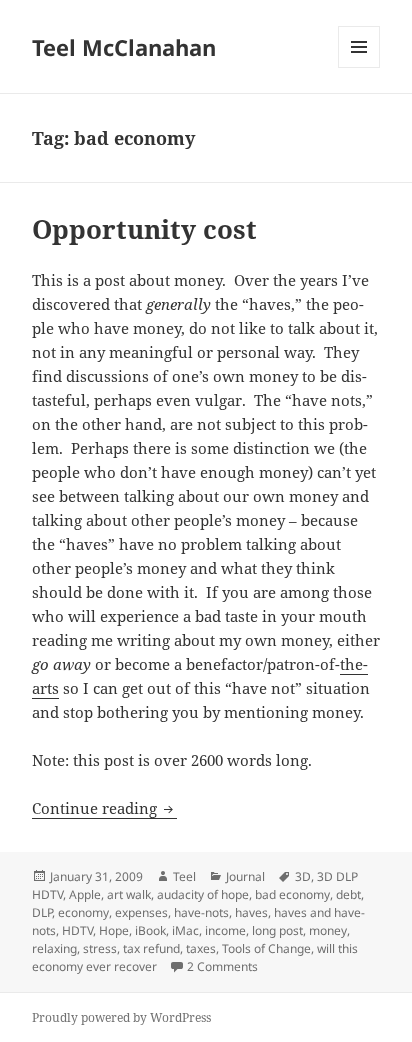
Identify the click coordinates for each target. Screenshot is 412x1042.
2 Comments (222, 966)
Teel (184, 876)
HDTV (77, 930)
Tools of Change (266, 948)
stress (100, 948)
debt (348, 894)
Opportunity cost (144, 229)
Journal (245, 876)
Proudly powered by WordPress (121, 1017)
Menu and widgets (359, 67)
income (225, 930)
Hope (114, 930)
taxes (201, 948)
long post (277, 930)
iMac (185, 930)
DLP (42, 912)
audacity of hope (203, 894)
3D (303, 876)
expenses (141, 912)
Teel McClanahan (124, 47)
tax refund (151, 948)
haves (251, 912)
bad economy (292, 894)
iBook (150, 930)
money (328, 930)
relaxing (54, 948)
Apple (85, 894)
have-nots (201, 912)
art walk (129, 894)
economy (83, 912)
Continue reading (104, 808)
